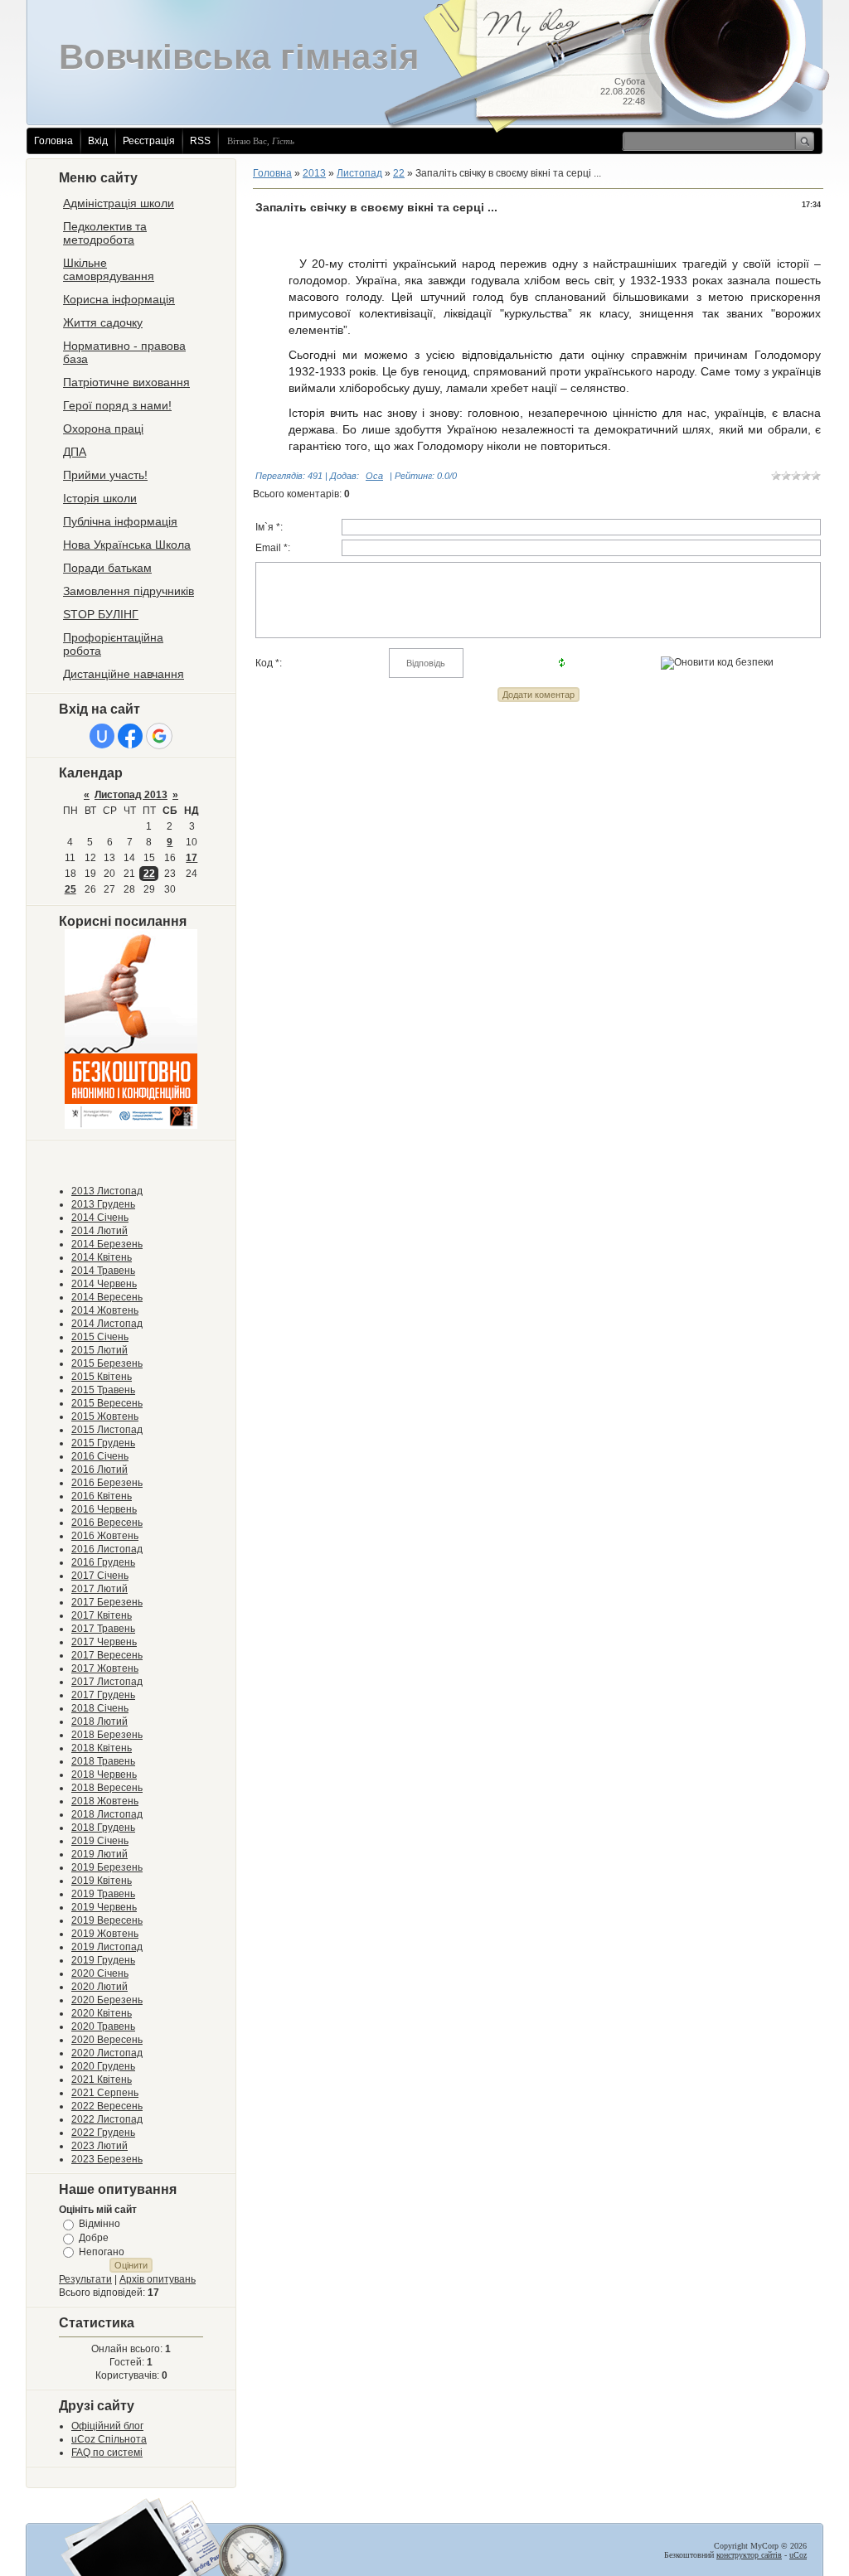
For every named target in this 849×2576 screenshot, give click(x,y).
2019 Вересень (107, 1920)
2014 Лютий (99, 1231)
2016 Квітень (102, 1496)
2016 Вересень (107, 1523)
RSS (200, 141)
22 (149, 874)
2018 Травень (103, 1761)
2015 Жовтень (105, 1416)
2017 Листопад (107, 1682)
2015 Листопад (107, 1430)
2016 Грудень (103, 1562)
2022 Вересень (107, 2106)
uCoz (798, 2555)
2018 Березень (107, 1735)
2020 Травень (103, 2026)
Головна (53, 141)
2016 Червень (104, 1509)
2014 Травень (103, 1271)
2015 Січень (100, 1337)
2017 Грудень (103, 1695)
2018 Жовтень (105, 1801)
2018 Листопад (107, 1814)
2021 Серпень (105, 2093)
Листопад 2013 (131, 795)
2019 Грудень (103, 1960)
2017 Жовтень (105, 1668)
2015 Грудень (103, 1443)
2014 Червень (104, 1284)
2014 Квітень (102, 1257)
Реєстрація (149, 141)
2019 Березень (107, 1867)
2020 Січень (100, 1973)
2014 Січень (100, 1218)
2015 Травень (103, 1390)
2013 (314, 173)
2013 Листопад (107, 1191)
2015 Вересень (107, 1403)
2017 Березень (107, 1602)
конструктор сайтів (749, 2555)
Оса (374, 476)
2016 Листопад (107, 1549)
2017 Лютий (99, 1589)
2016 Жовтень (105, 1536)
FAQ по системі (107, 2453)
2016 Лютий (99, 1470)
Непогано (102, 2251)
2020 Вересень (107, 2040)
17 (192, 858)
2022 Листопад (107, 2119)
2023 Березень (107, 2159)
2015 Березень (107, 1363)
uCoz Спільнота (109, 2439)
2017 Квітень (102, 1615)
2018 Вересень (107, 1788)
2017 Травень (103, 1629)
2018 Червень (104, 1775)
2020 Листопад (107, 2053)
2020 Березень (107, 2000)
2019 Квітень (102, 1881)
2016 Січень (100, 1456)
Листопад (359, 173)
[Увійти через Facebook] (130, 736)
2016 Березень (107, 1483)
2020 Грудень (103, 2066)
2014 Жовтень (105, 1310)
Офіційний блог (107, 2426)
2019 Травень (103, 1894)
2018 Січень (100, 1708)
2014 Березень (107, 1244)
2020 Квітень (102, 2013)
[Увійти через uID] (102, 736)
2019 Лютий (99, 1854)
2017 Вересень (107, 1655)
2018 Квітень (102, 1748)
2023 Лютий (99, 2146)
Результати (85, 2279)
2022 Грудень (103, 2133)
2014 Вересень (107, 1297)
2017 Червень (104, 1642)
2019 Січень (100, 1841)
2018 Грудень (103, 1828)
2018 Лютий (99, 1721)
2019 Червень (104, 1907)
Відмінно (99, 2224)
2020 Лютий (99, 1987)
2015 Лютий (99, 1350)
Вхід (98, 141)
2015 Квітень (102, 1377)
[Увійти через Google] (159, 736)
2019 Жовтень (105, 1934)
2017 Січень (100, 1576)
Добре (94, 2238)
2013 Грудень (103, 1204)
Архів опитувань (158, 2279)
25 (70, 889)
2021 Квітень (102, 2080)
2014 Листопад (107, 1324)
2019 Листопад (107, 1947)
